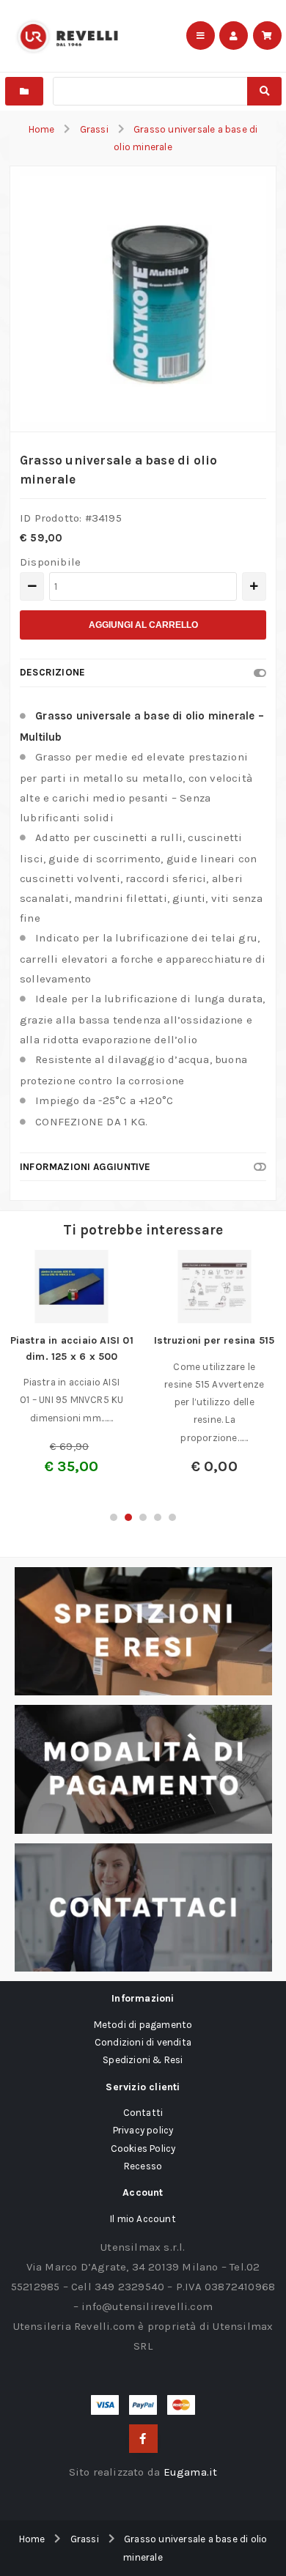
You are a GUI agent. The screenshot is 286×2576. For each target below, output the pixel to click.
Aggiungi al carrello (143, 625)
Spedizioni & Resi (143, 2060)
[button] (114, 1517)
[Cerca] (264, 91)
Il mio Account (143, 2219)
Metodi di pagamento (143, 2025)
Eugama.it (191, 2472)
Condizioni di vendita (143, 2042)
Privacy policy (143, 2130)
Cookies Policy (143, 2148)
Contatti (143, 2113)
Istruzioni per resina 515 (214, 1340)
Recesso (143, 2166)
